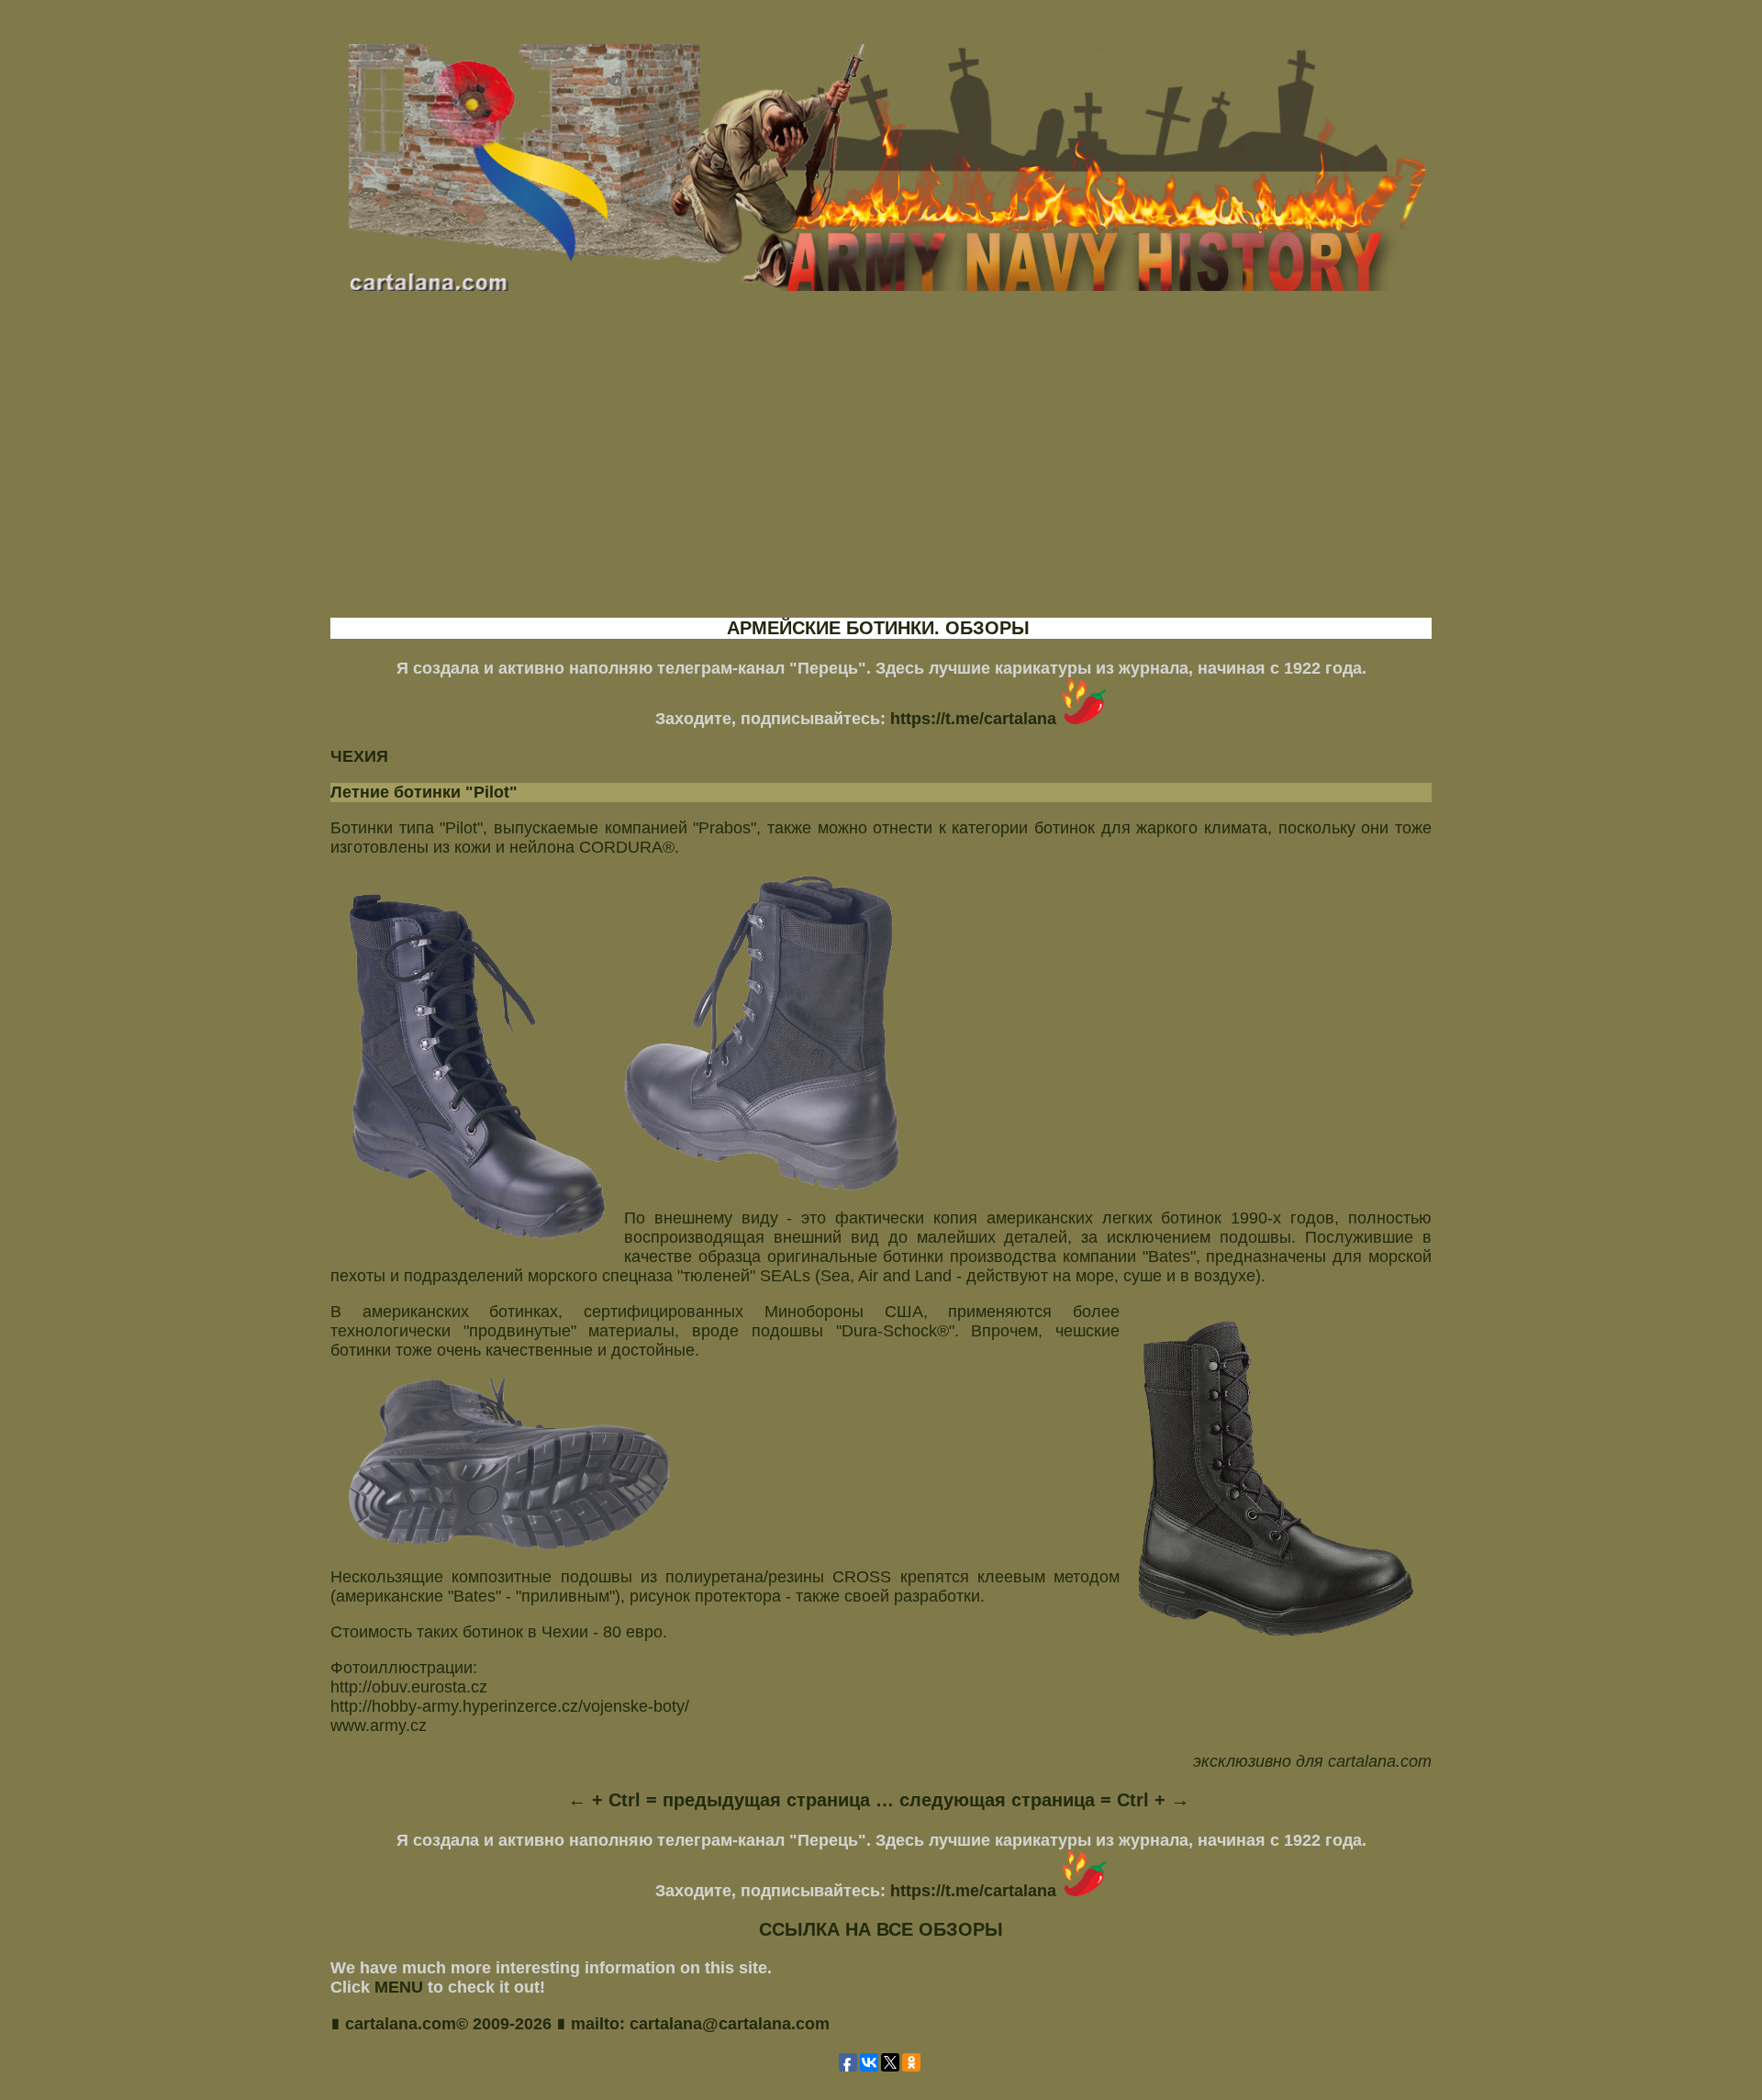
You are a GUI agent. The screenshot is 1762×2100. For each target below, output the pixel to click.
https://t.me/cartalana (976, 719)
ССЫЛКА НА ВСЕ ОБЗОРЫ (881, 1929)
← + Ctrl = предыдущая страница (719, 1800)
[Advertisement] (881, 471)
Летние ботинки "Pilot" (424, 792)
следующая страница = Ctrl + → (1044, 1800)
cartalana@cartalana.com (730, 2024)
